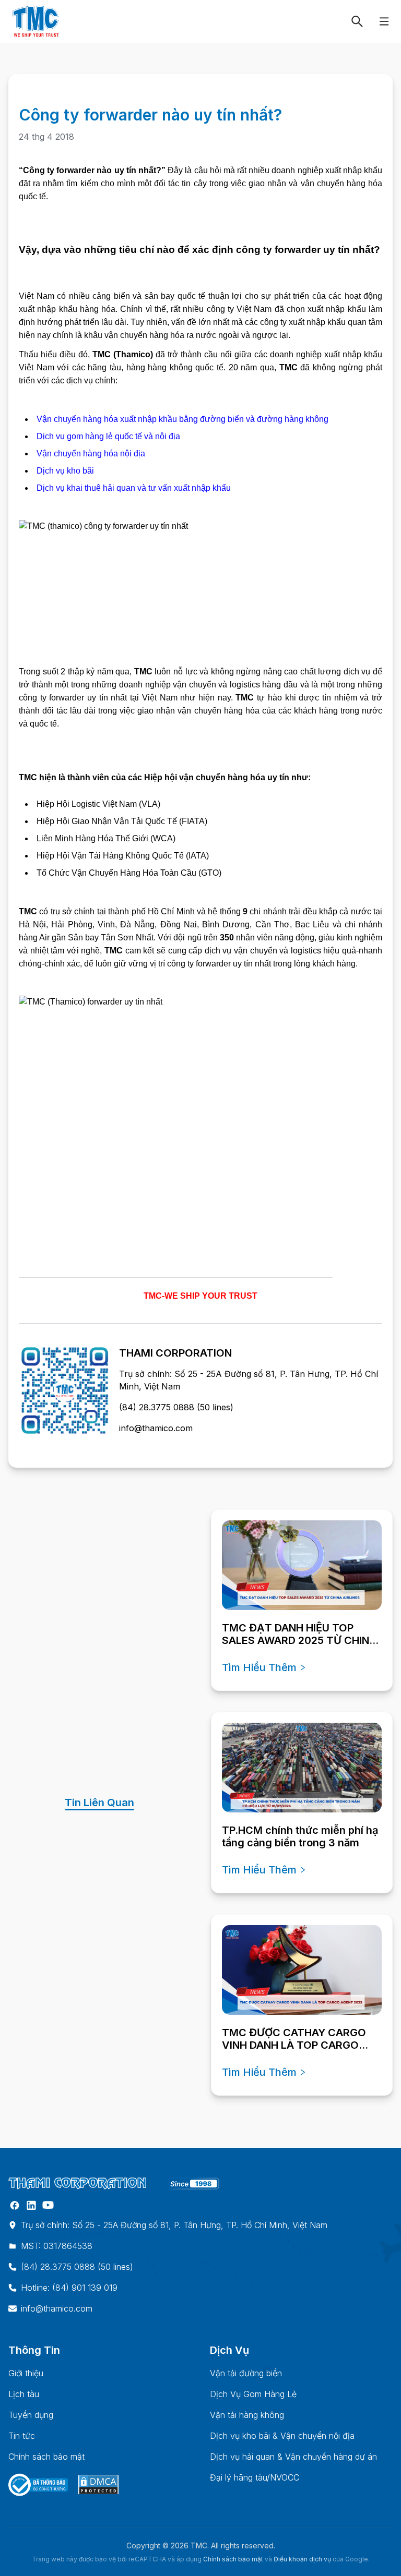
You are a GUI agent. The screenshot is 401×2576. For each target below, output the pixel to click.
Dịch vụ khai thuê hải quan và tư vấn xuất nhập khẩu (134, 488)
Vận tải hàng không (247, 2415)
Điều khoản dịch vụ (302, 2559)
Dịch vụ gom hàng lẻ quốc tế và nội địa (108, 436)
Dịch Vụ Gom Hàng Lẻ (253, 2394)
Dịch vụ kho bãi (65, 471)
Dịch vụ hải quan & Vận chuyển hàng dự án (293, 2457)
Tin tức (22, 2436)
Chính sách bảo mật (46, 2457)
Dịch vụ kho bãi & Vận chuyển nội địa (282, 2436)
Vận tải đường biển (246, 2373)
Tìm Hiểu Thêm (259, 1667)
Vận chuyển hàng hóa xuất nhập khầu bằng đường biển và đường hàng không (182, 419)
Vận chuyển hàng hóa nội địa (91, 453)
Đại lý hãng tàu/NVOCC (255, 2477)
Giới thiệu (26, 2373)
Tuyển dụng (31, 2415)
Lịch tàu (24, 2394)
